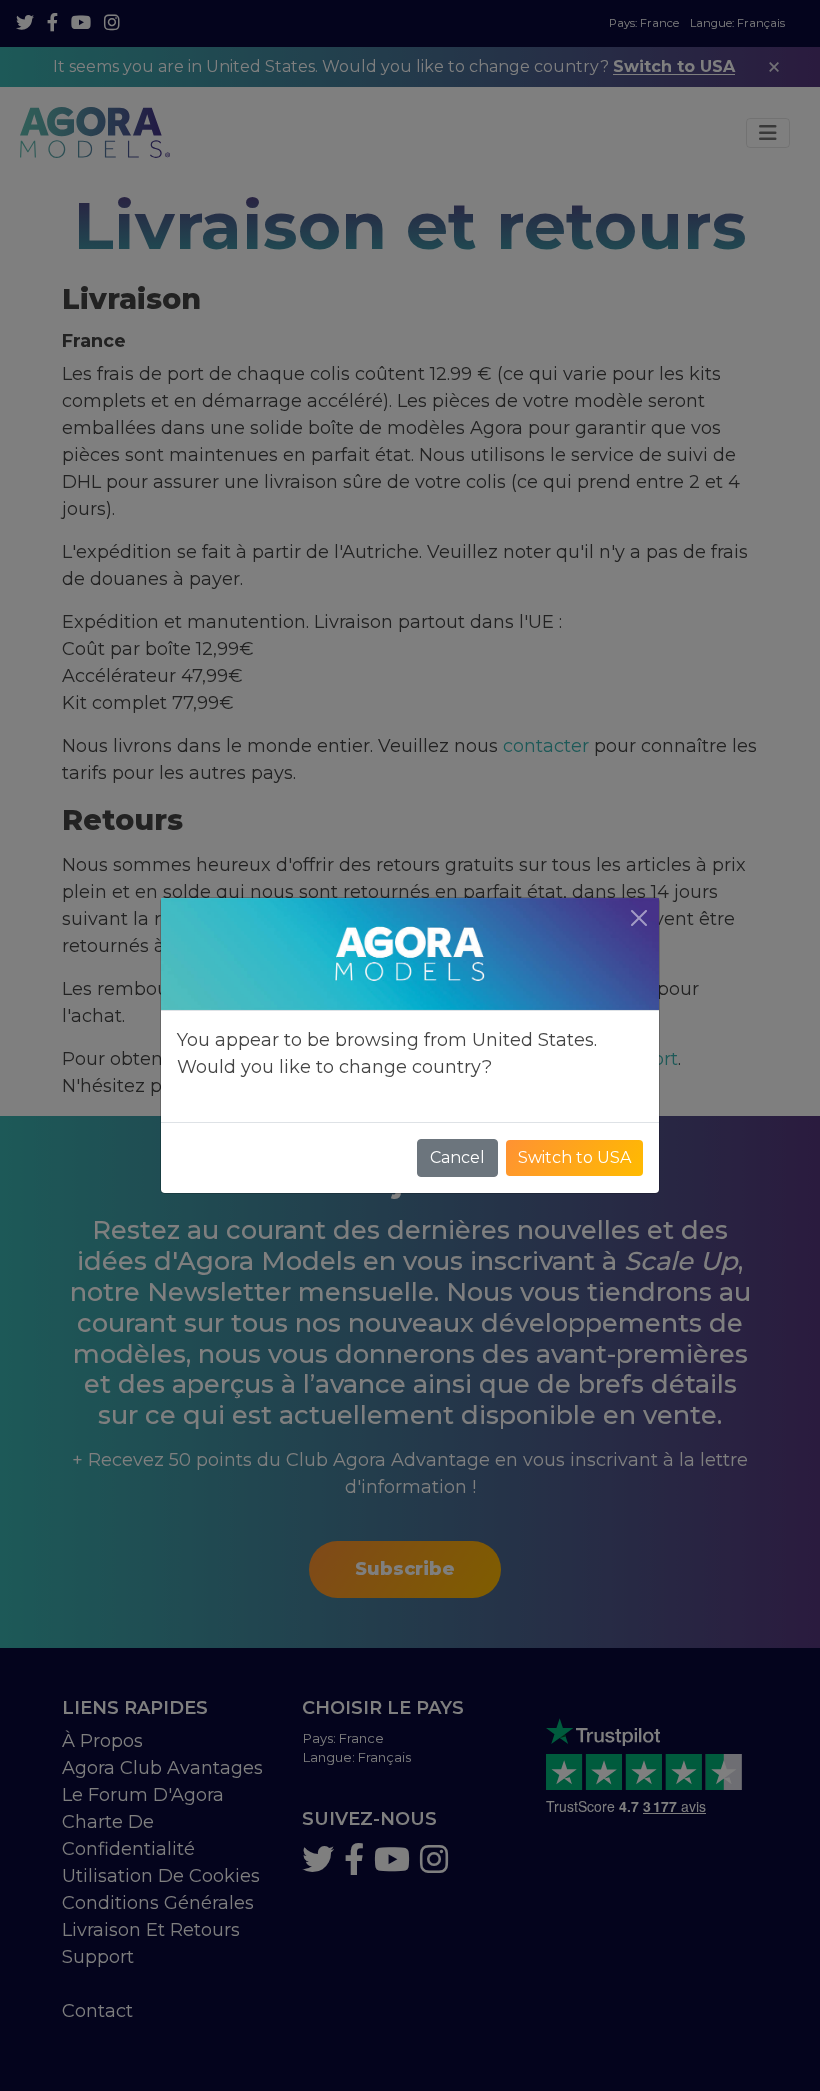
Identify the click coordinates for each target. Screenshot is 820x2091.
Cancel (457, 1157)
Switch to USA (574, 1157)
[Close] (639, 918)
